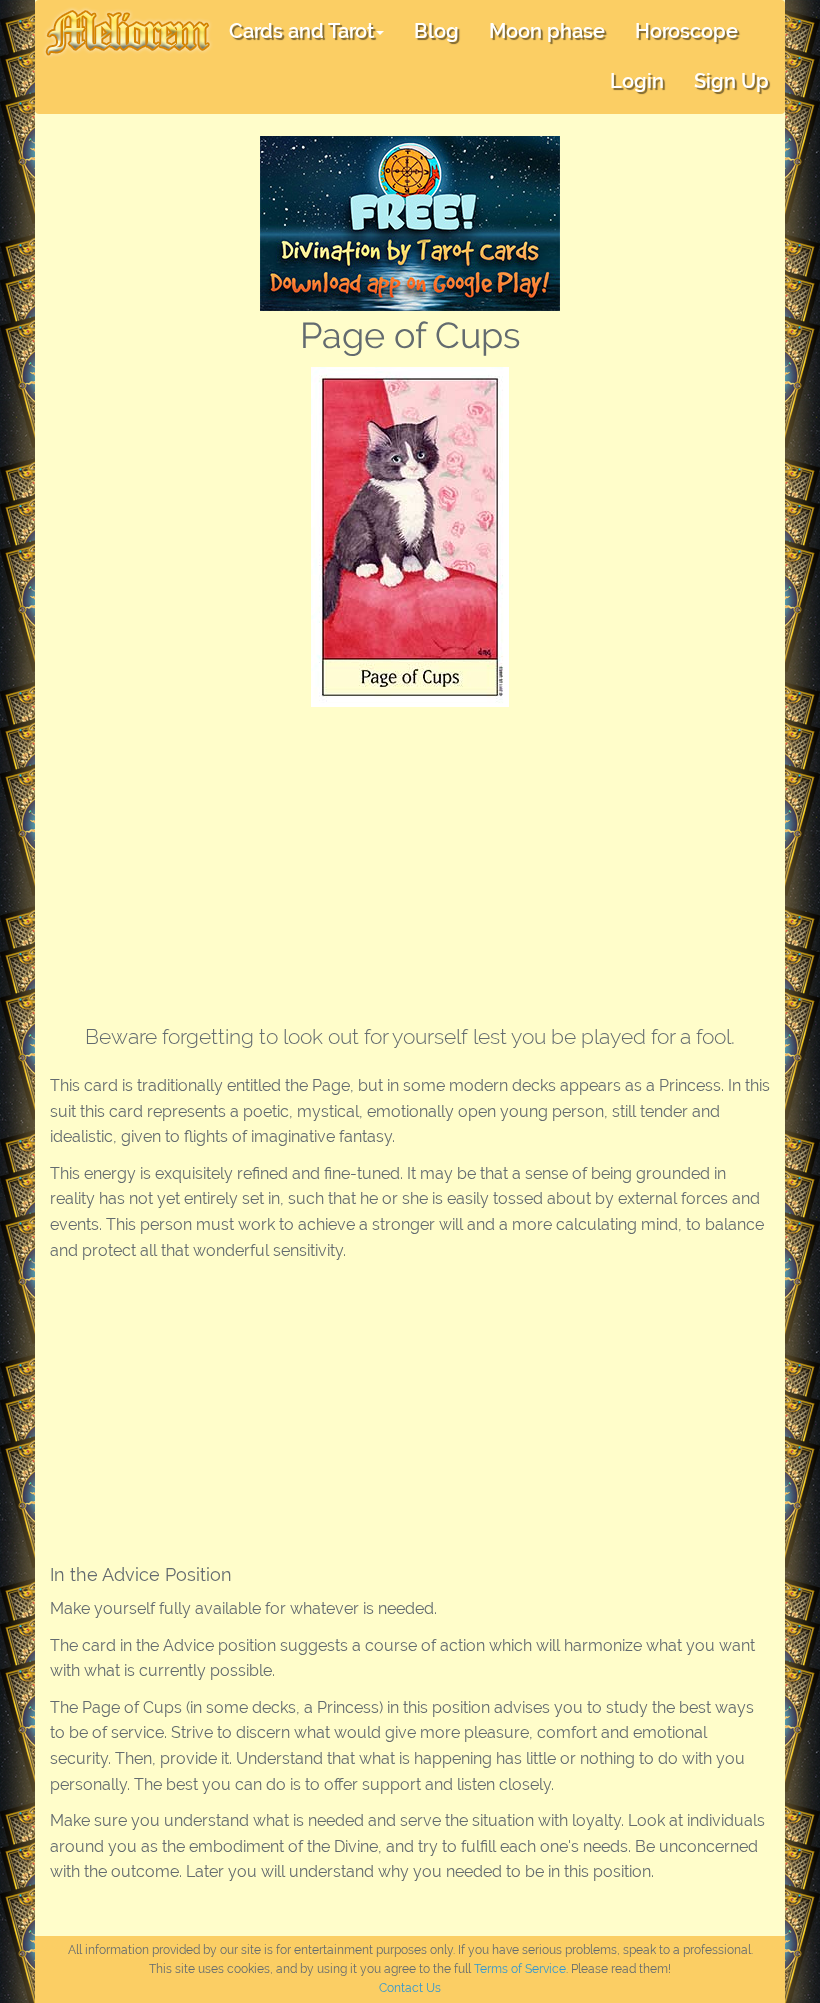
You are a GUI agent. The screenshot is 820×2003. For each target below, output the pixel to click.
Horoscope (686, 31)
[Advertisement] (410, 857)
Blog (436, 31)
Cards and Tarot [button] (301, 31)
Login (637, 81)
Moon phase (547, 31)
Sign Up (731, 81)
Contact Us (410, 1988)
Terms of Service (520, 1969)
